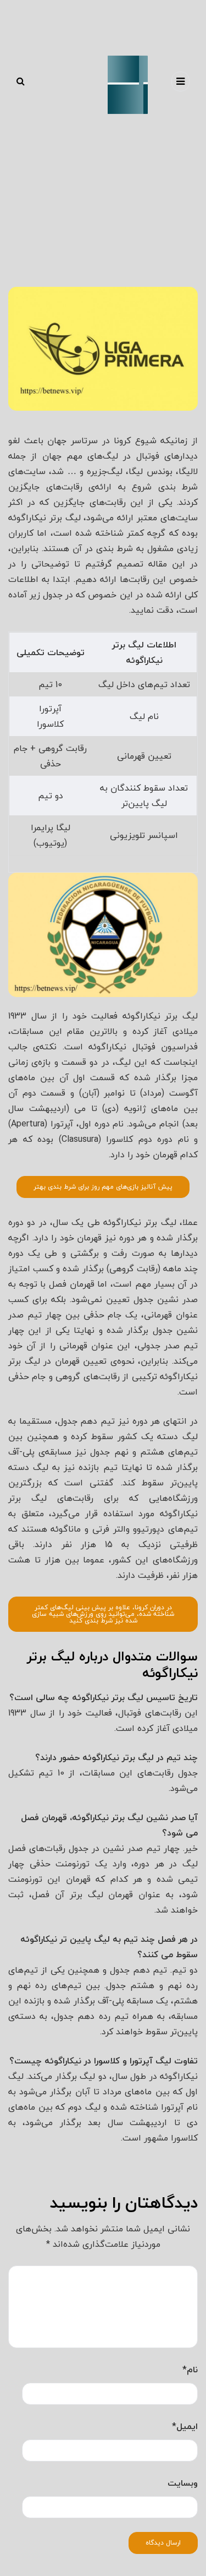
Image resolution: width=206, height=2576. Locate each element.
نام (190, 2370)
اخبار (112, 279)
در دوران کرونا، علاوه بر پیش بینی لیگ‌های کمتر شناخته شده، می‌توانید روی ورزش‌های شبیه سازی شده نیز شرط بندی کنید (103, 1614)
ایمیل (185, 2426)
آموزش (140, 279)
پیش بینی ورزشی (75, 279)
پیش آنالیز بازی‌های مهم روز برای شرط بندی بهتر (103, 1187)
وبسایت (183, 2483)
